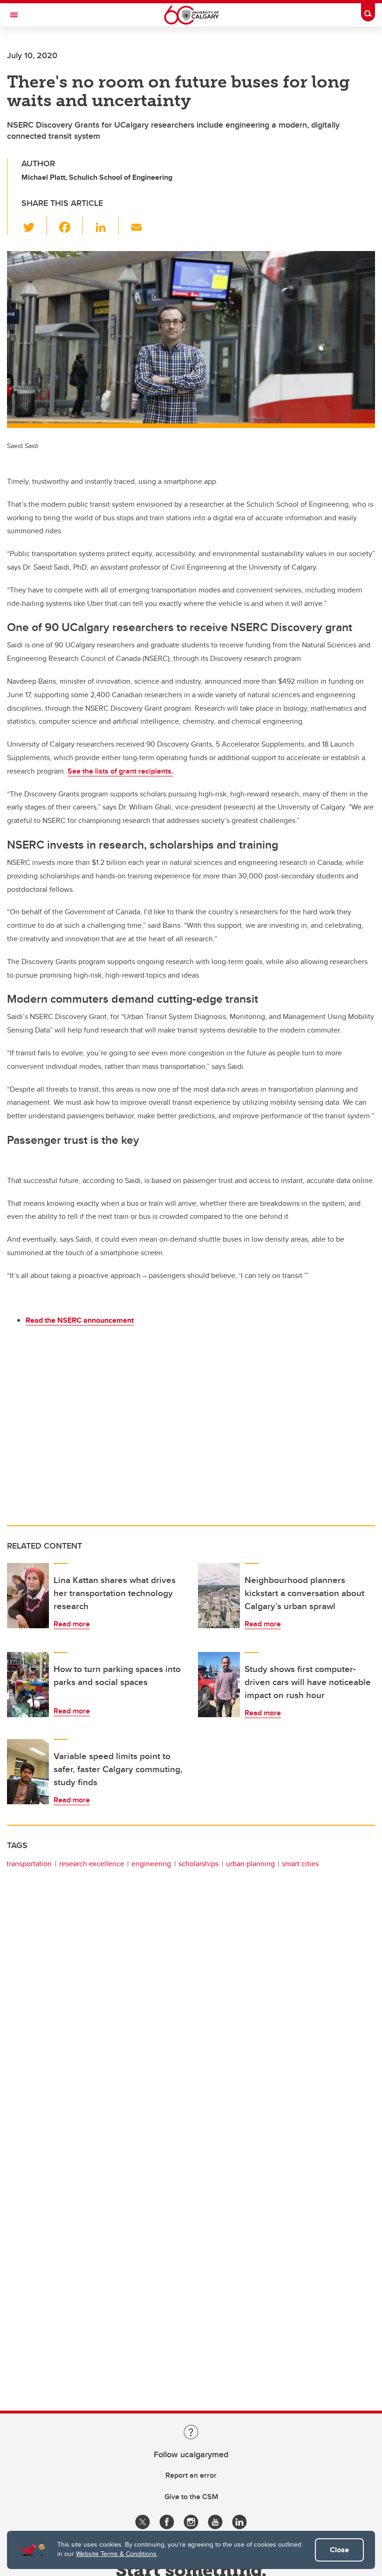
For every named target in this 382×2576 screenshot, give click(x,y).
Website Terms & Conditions (116, 2554)
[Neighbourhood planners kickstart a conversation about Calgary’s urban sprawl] (219, 1596)
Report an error (191, 2475)
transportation (29, 1864)
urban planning (250, 1864)
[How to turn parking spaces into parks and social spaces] (28, 1685)
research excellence (92, 1864)
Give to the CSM (191, 2497)
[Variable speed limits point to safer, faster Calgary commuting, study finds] (28, 1772)
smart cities (300, 1864)
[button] (34, 225)
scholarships (198, 1864)
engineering (151, 1864)
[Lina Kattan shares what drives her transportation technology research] (28, 1596)
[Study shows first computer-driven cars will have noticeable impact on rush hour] (219, 1685)
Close (339, 2550)
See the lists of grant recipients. (120, 771)
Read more (72, 1624)
